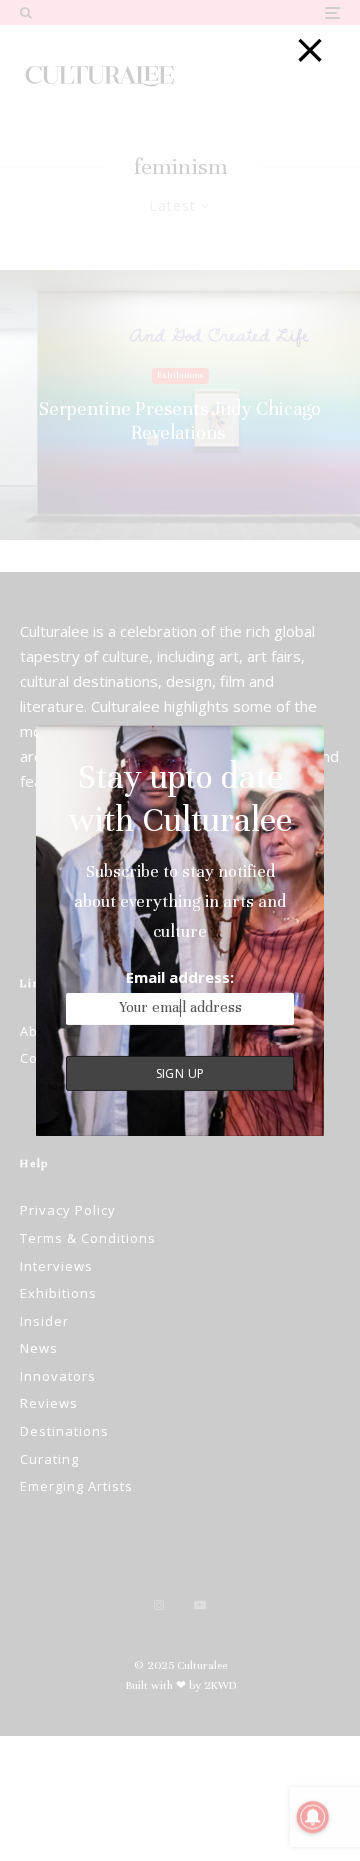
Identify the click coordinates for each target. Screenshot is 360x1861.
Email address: (180, 976)
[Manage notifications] (313, 1817)
